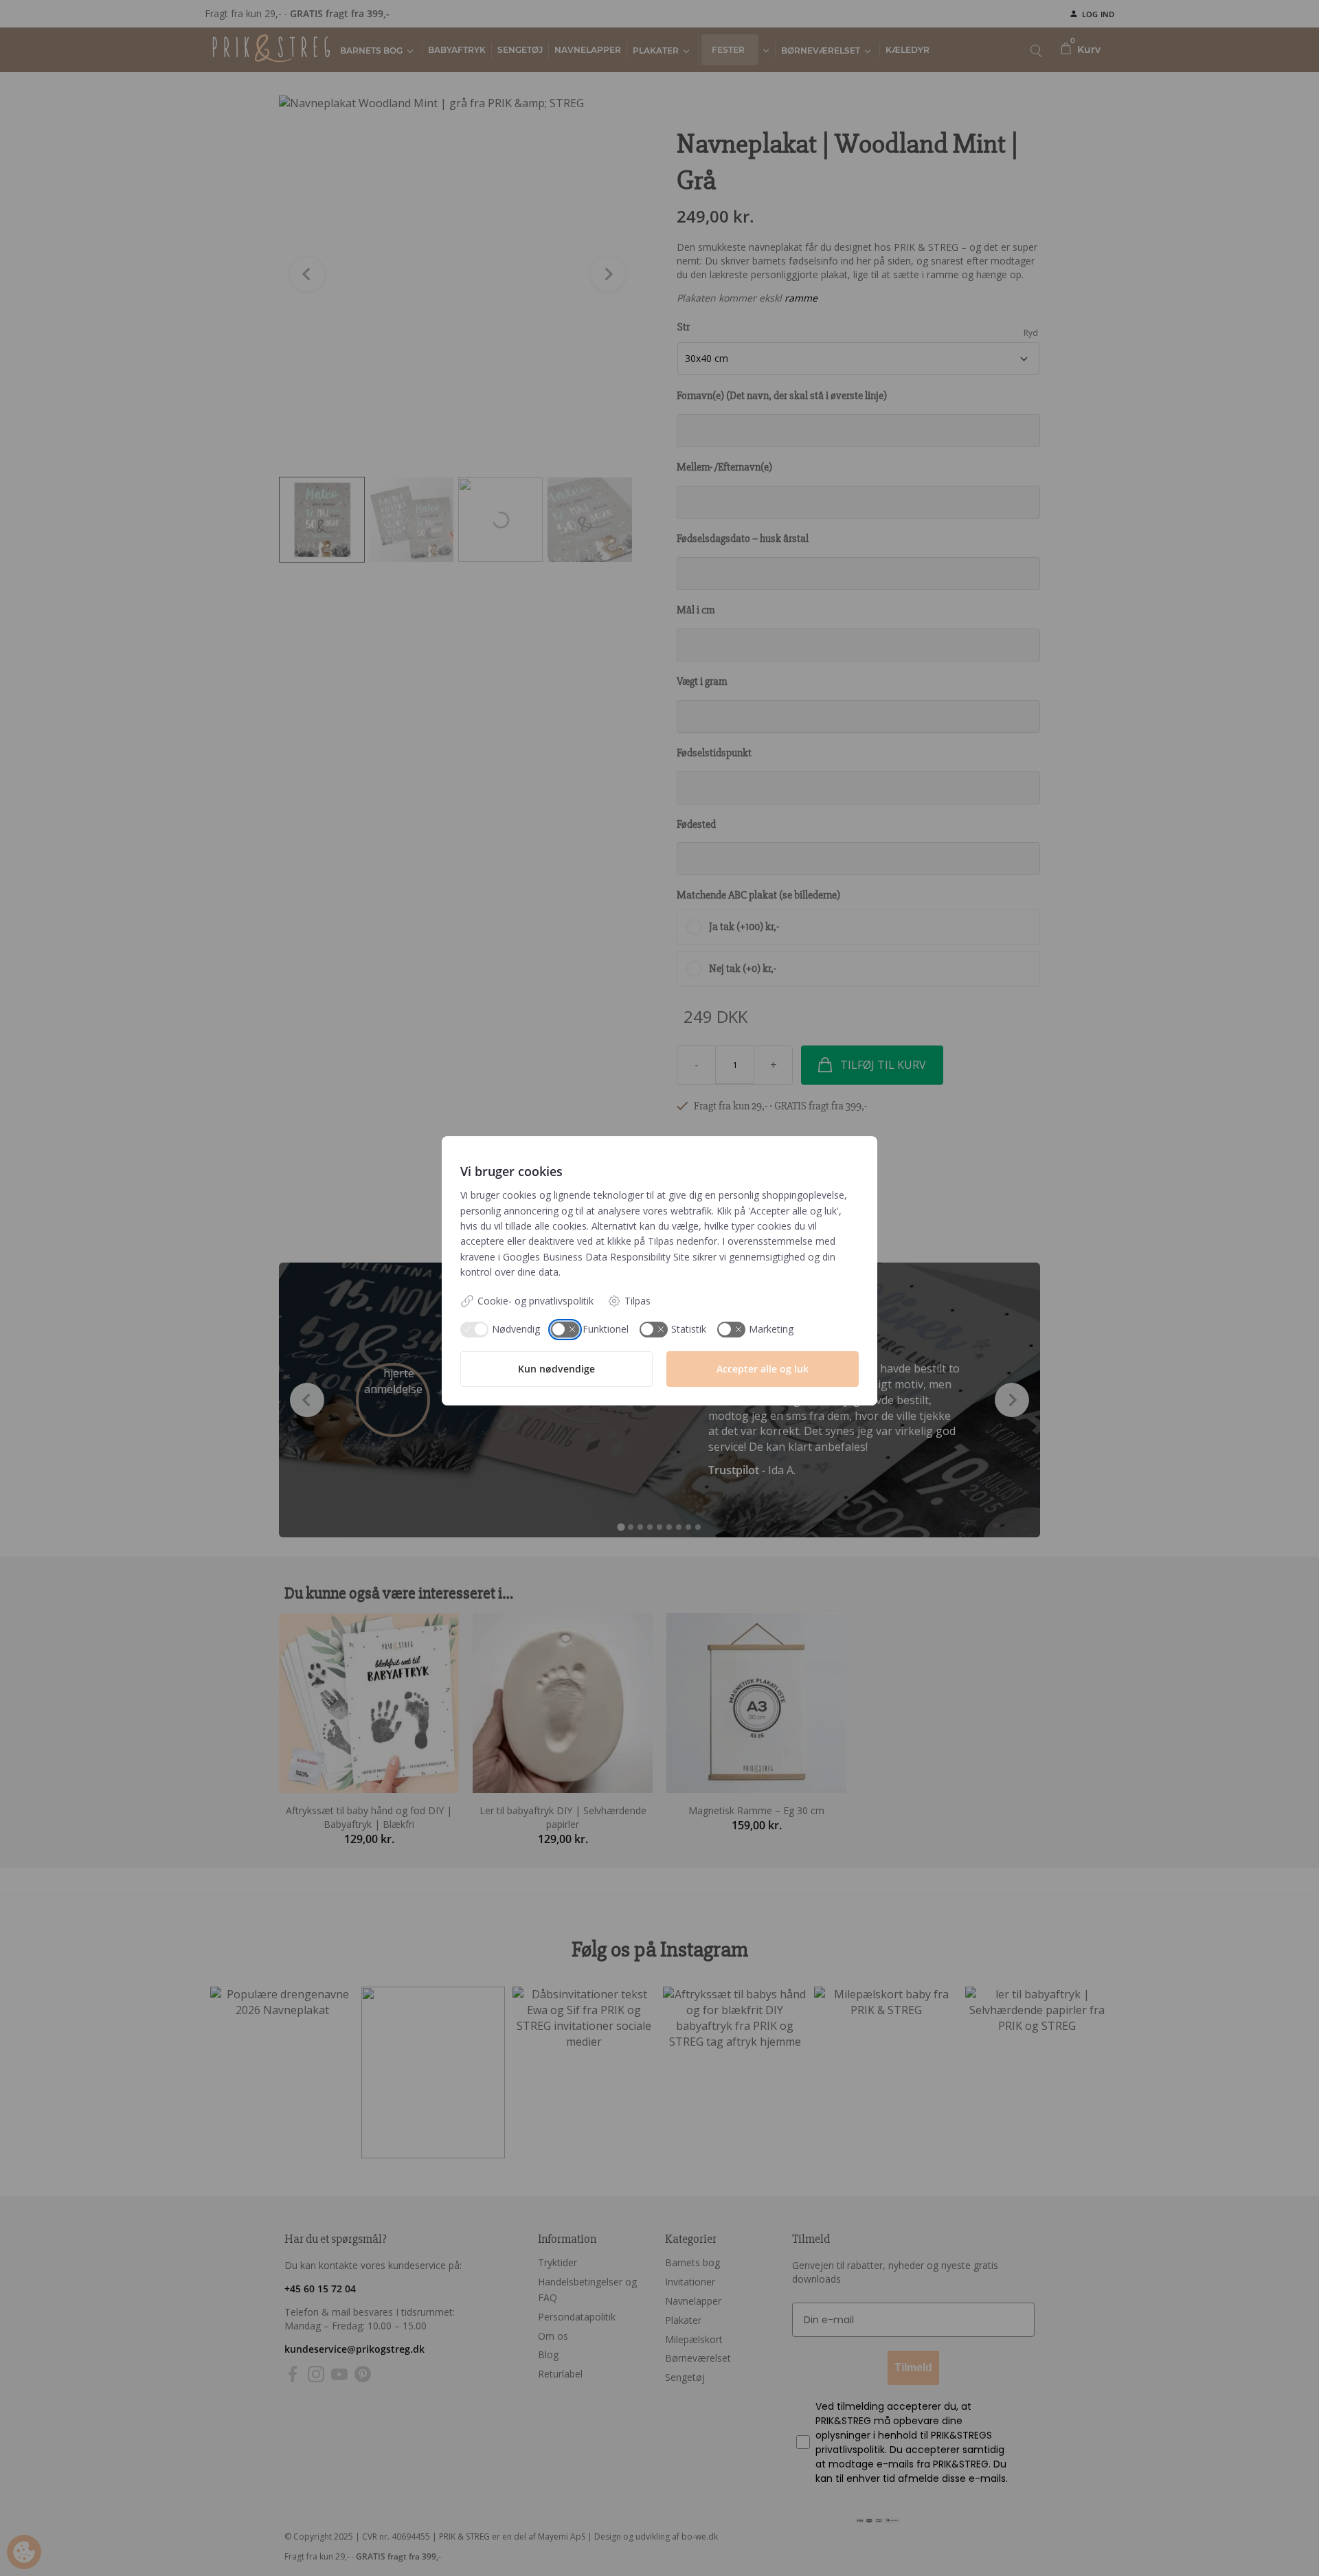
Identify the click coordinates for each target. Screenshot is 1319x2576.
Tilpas (638, 1301)
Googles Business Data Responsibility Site (596, 1257)
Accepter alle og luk (763, 1369)
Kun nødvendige (556, 1369)
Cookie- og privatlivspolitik (536, 1301)
